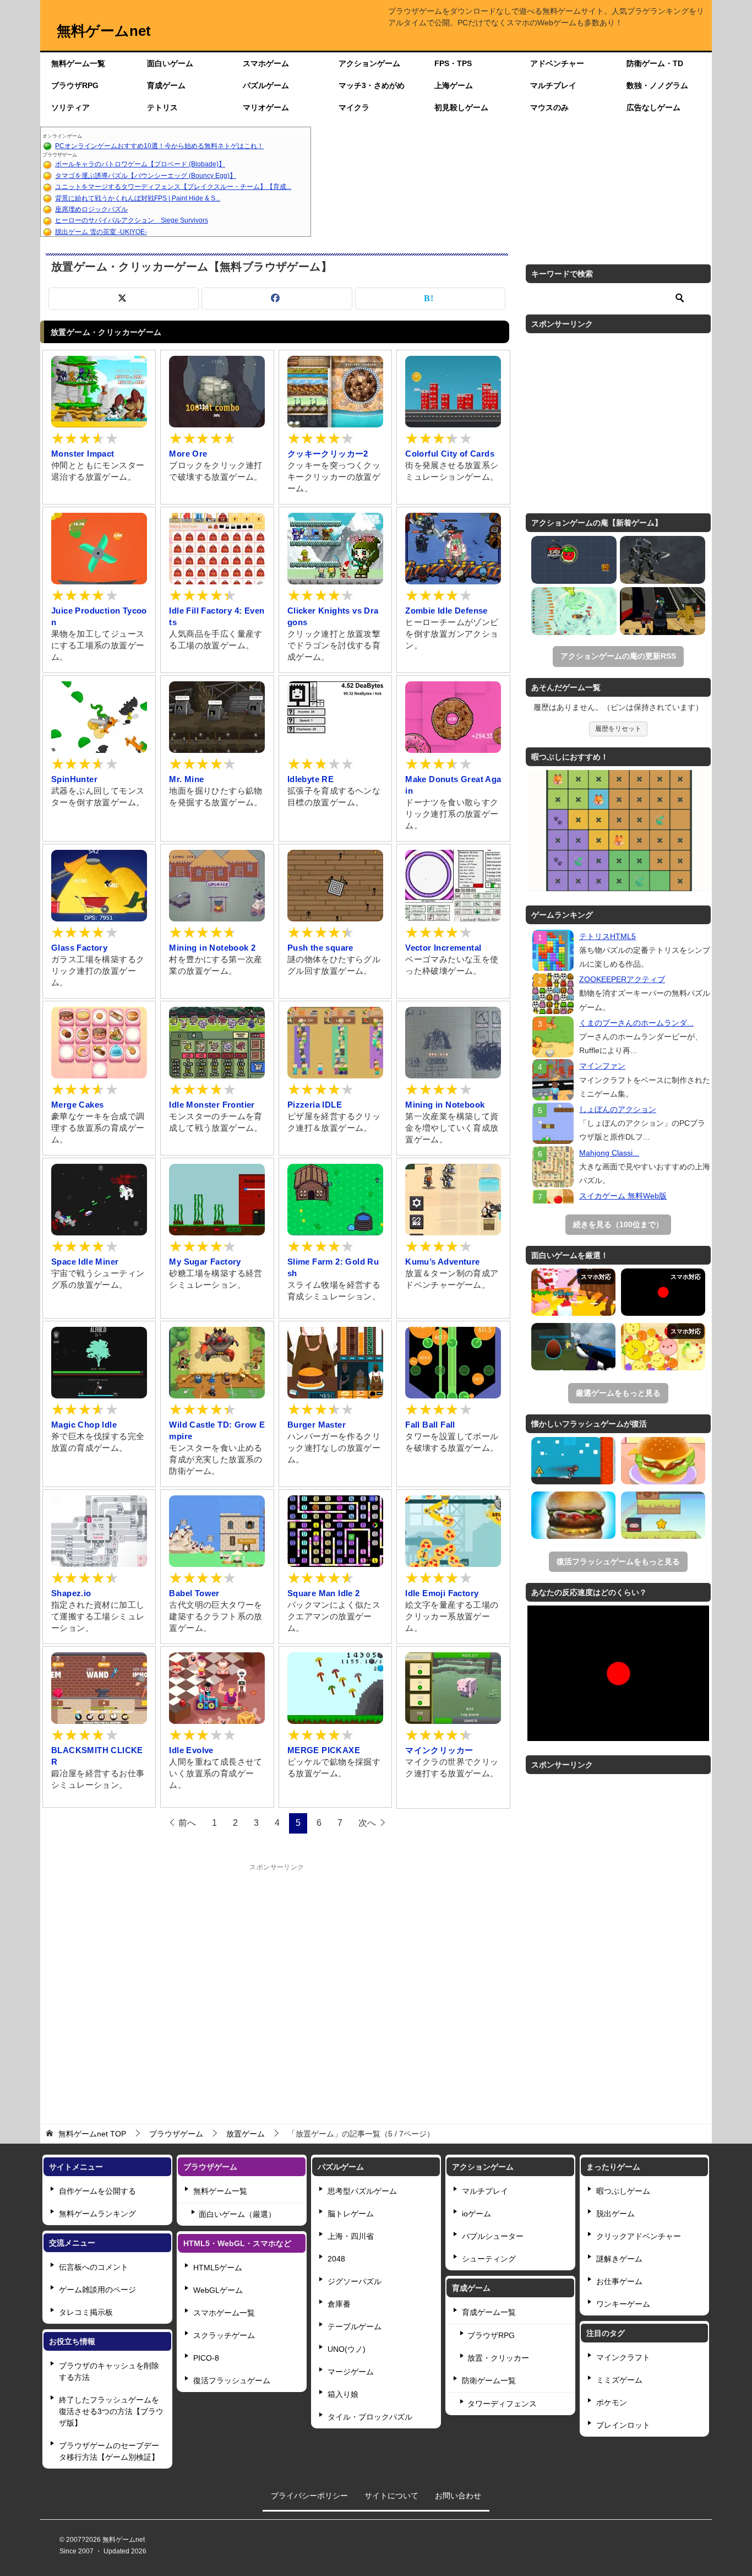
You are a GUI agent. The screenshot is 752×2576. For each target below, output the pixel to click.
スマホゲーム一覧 (224, 2313)
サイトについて (391, 2496)
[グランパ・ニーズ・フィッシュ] (574, 611)
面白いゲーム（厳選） (237, 2214)
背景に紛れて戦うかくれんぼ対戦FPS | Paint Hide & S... (138, 198)
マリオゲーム (266, 107)
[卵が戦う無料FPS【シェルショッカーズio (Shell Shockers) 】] (573, 1347)
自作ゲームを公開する (97, 2191)
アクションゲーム (369, 63)
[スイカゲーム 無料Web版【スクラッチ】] (663, 1347)
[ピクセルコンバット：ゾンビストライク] (663, 611)
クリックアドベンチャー (639, 2236)
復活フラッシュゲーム (232, 2380)
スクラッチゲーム (224, 2335)
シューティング (489, 2259)
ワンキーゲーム (623, 2304)
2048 (336, 2259)
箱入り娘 (343, 2394)
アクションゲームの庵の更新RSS (618, 656)
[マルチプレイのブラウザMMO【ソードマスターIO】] (573, 1292)
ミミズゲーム (619, 2380)
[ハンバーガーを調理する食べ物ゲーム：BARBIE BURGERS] (573, 1515)
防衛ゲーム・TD (655, 63)
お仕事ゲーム (619, 2281)
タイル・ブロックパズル (370, 2417)
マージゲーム (351, 2372)
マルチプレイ (553, 85)
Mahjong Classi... (609, 1153)
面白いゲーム (170, 63)
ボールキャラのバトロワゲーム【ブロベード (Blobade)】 (140, 164)
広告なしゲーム (653, 107)
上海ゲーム (454, 85)
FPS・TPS (453, 63)
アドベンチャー (557, 63)
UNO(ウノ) (347, 2349)
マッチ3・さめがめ (372, 85)
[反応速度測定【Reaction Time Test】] (663, 1292)
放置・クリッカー (498, 2358)
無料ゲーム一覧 (78, 63)
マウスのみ (549, 107)
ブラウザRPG (75, 85)
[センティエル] (663, 560)
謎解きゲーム (619, 2259)
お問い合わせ (458, 2496)
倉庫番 (339, 2304)
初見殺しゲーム (461, 107)
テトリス (162, 107)
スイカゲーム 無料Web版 (623, 1196)
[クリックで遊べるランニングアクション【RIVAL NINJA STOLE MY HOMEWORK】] (573, 1461)
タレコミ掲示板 (86, 2312)
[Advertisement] (511, 182)
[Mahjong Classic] (553, 1167)
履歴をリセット (618, 729)
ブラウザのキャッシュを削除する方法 (109, 2371)
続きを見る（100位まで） (618, 1224)
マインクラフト (623, 2357)
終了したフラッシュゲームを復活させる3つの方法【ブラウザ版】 (111, 2411)
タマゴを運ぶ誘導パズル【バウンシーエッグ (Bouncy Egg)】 (146, 176)
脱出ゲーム (615, 2214)
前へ (187, 1823)
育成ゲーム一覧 (489, 2312)
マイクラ (354, 107)
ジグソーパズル (355, 2281)
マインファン (602, 1066)
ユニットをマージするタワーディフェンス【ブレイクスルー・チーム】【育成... (173, 187)
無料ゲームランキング (97, 2214)
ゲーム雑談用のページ (97, 2290)
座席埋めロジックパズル (91, 209)
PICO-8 (206, 2358)
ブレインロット (623, 2425)
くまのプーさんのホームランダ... (636, 1023)
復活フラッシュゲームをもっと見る (618, 1561)
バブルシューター (493, 2236)
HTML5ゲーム (218, 2268)
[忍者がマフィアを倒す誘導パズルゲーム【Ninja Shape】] (663, 1515)
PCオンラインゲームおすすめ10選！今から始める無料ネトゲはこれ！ (159, 146)
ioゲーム (476, 2214)
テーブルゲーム (355, 2326)
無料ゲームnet (104, 31)
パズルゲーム (266, 85)
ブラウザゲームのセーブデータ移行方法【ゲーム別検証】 (109, 2451)
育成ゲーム (166, 85)
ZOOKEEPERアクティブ (622, 979)
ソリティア (70, 107)
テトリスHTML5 (607, 936)
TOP (92, 2134)
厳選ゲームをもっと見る (618, 1393)
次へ (367, 1823)
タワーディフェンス (502, 2404)
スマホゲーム (266, 63)
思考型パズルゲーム (362, 2191)
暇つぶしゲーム (623, 2191)
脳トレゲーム (351, 2214)
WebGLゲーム (218, 2290)
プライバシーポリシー (309, 2496)
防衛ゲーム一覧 (489, 2380)
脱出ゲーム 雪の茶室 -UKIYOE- (101, 232)
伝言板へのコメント (94, 2267)
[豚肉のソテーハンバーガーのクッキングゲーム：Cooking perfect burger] (663, 1461)
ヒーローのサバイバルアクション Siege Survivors (132, 220)
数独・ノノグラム (657, 85)
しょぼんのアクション (618, 1109)
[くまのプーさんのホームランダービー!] (553, 1037)
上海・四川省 (351, 2236)
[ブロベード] (574, 560)
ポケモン (612, 2403)
